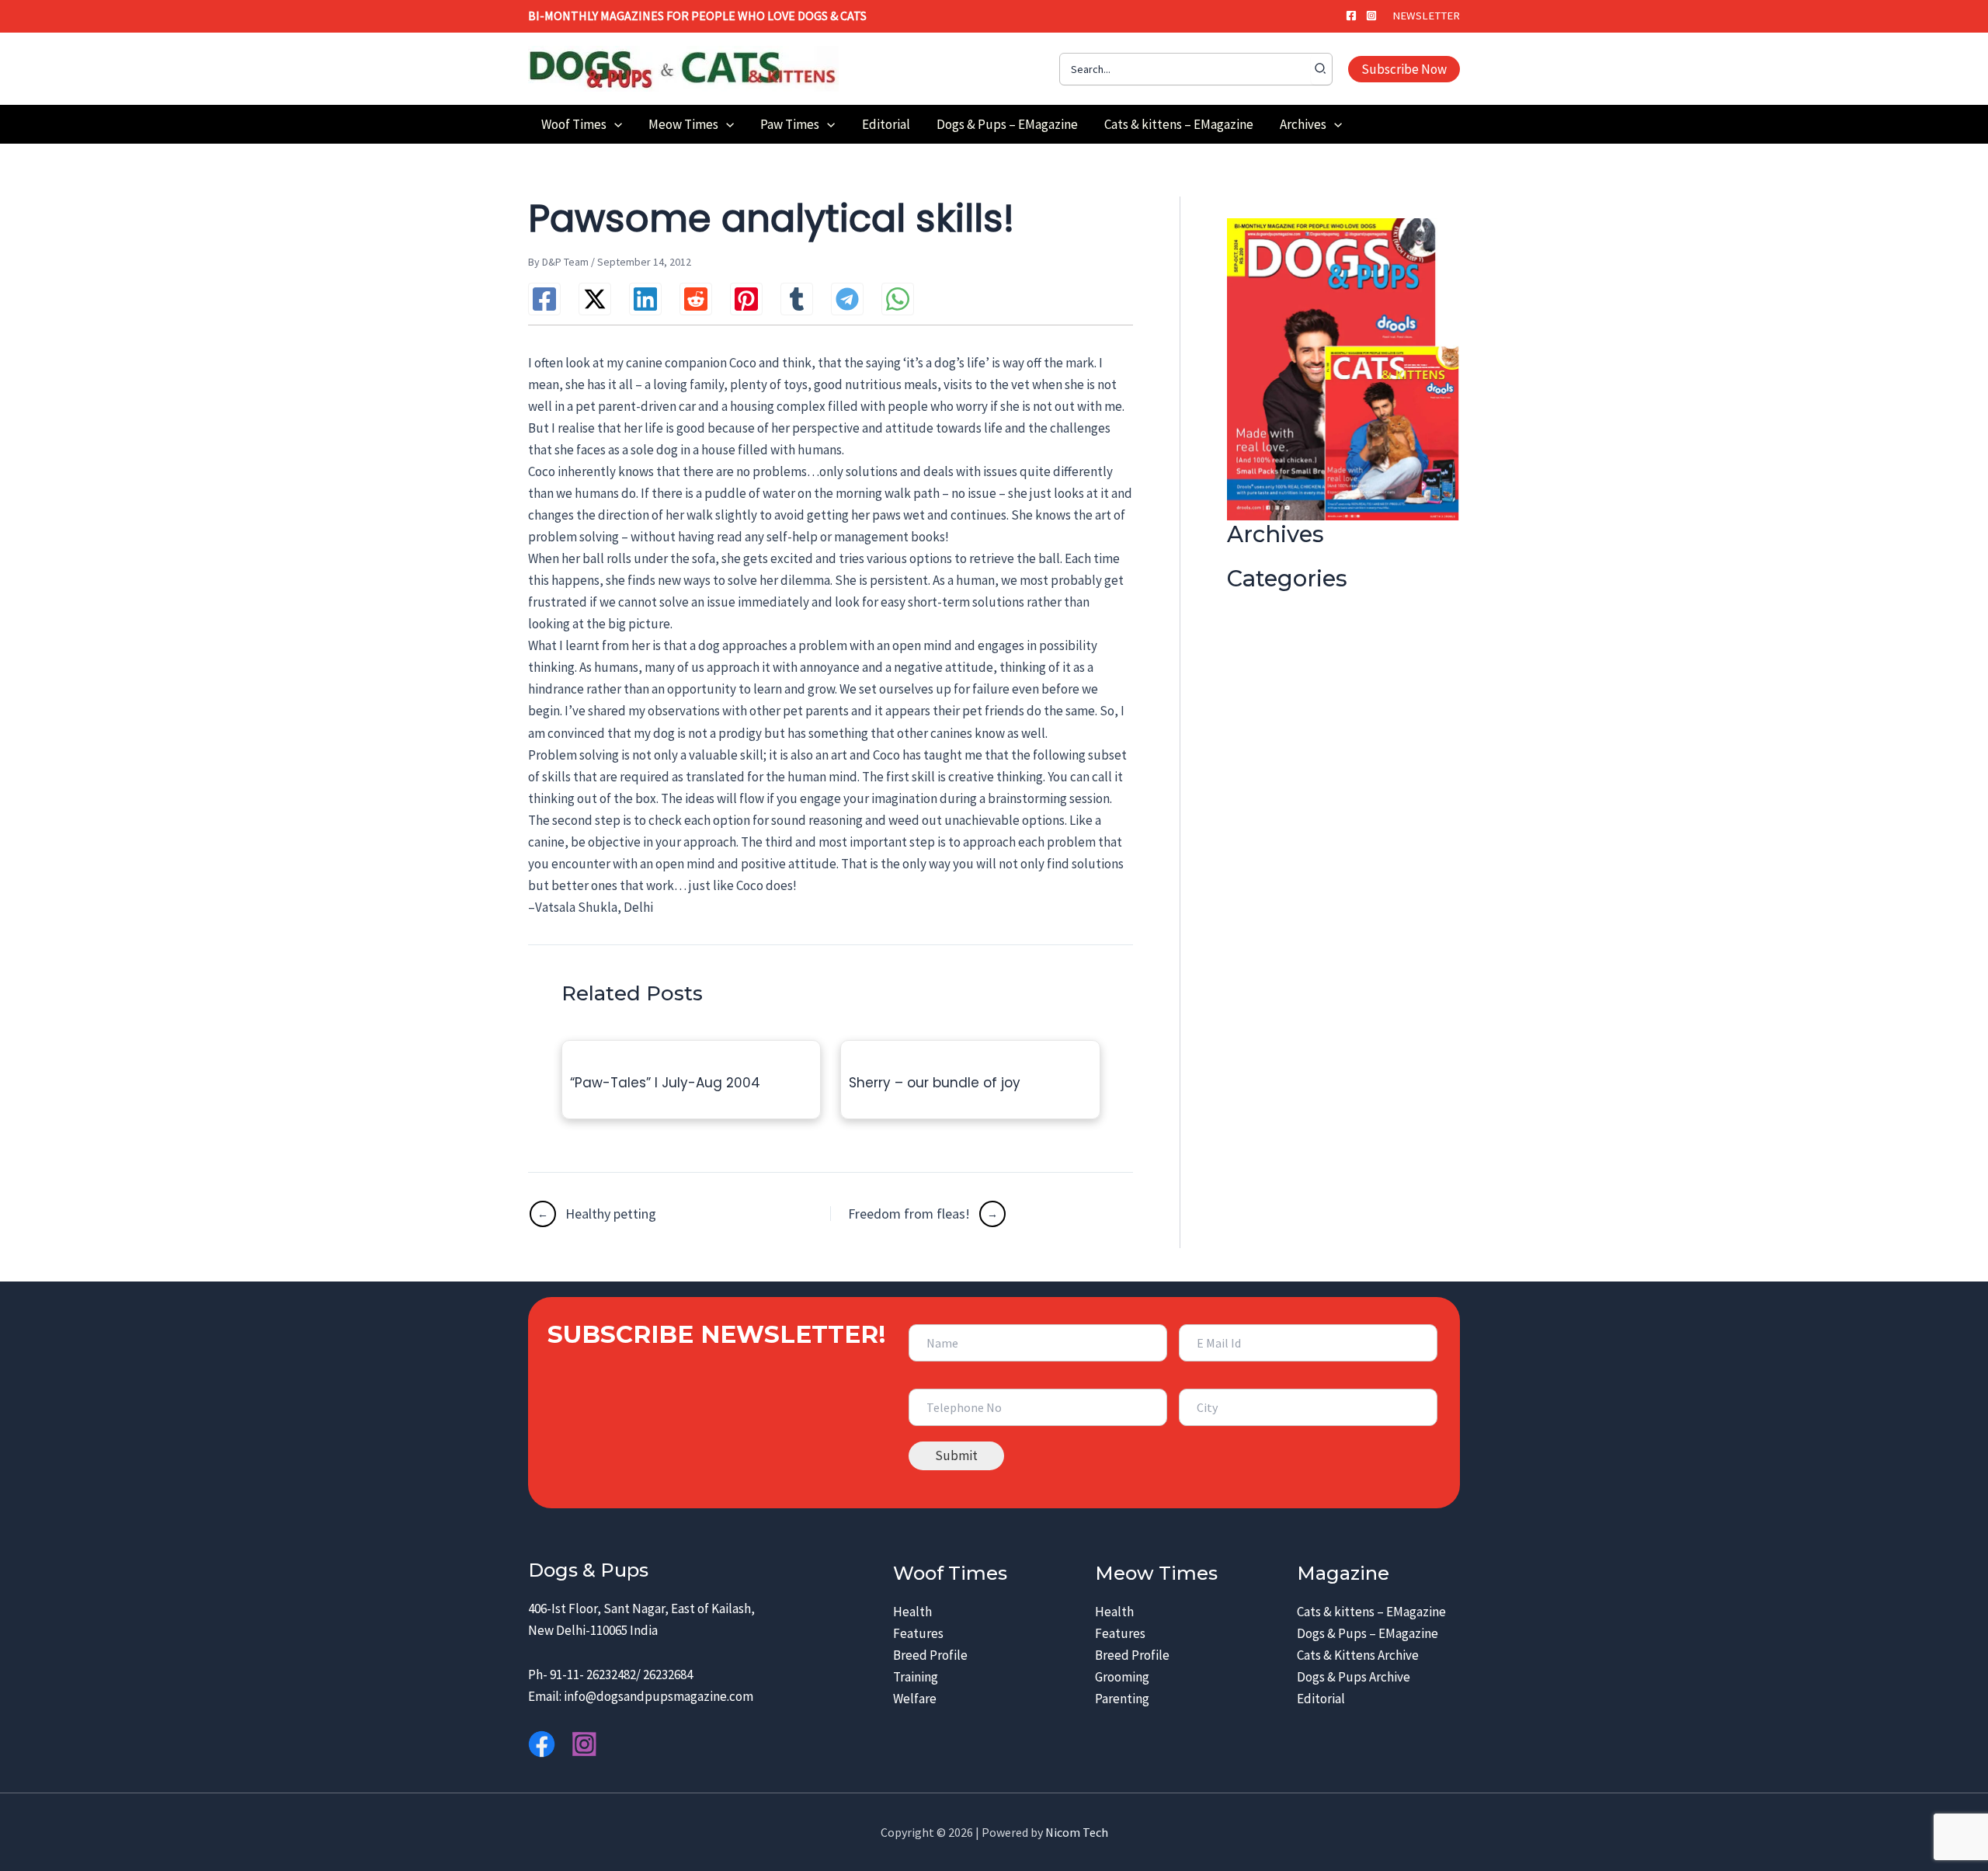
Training (916, 1677)
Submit (956, 1455)
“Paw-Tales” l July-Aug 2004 (665, 1083)
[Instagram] (1371, 16)
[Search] (1321, 69)
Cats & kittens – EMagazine (1371, 1612)
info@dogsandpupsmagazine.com (659, 1696)
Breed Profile (930, 1655)
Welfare (915, 1699)
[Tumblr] (797, 299)
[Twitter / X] (595, 299)
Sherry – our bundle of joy (935, 1083)
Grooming (1122, 1677)
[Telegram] (847, 299)
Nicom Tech (1077, 1832)
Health (912, 1612)
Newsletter (1426, 16)
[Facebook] (1351, 16)
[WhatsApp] (898, 299)
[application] (614, 124)
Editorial (1321, 1699)
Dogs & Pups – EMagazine (1368, 1633)
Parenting (1122, 1699)
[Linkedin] (645, 299)
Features (918, 1633)
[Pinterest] (746, 299)
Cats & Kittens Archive (1358, 1655)
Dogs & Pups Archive (1354, 1677)
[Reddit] (696, 299)
